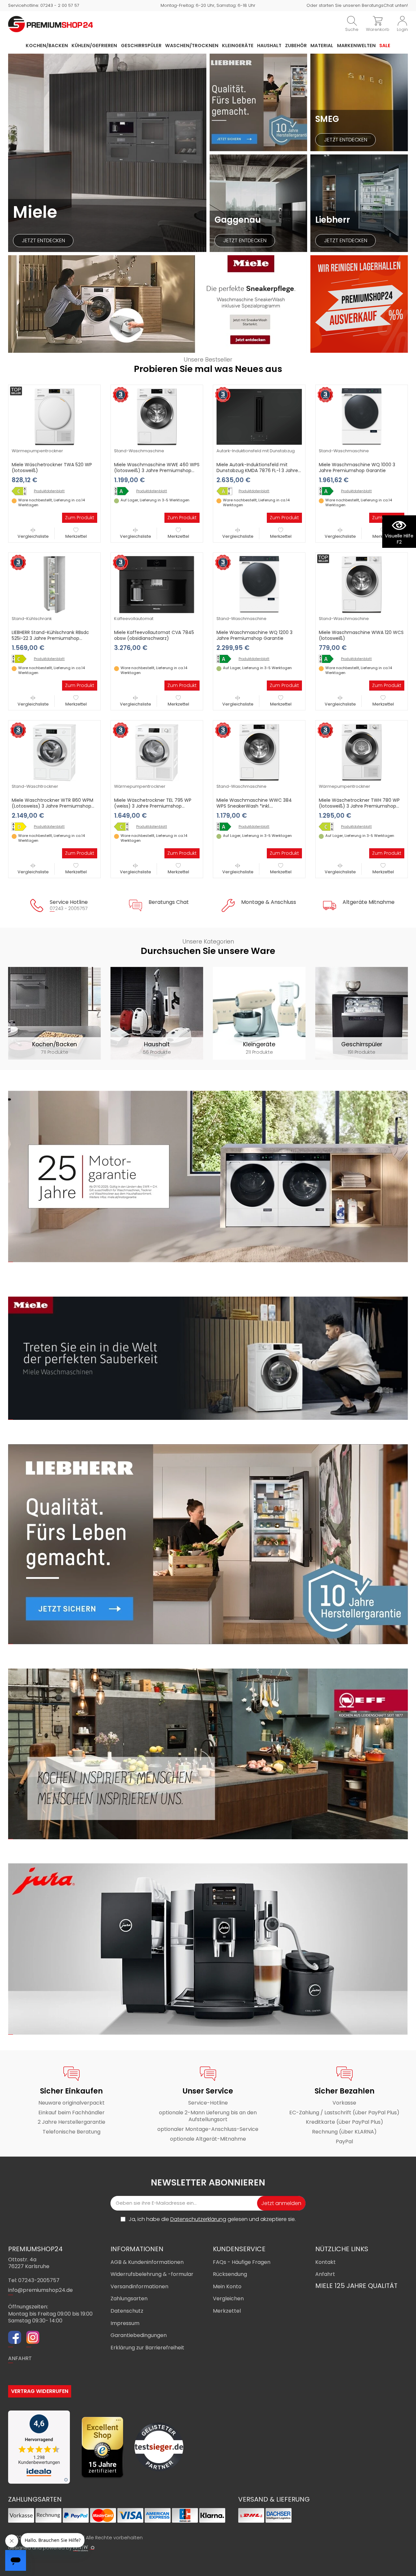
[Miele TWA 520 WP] (21, 491)
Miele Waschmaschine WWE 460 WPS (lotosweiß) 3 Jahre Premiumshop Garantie (157, 470)
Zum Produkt (80, 518)
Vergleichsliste (33, 536)
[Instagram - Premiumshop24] (33, 2338)
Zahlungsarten (129, 2299)
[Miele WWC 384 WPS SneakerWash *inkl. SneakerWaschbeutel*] (226, 827)
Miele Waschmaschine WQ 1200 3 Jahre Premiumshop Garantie (254, 635)
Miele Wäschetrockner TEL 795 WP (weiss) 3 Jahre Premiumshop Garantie (153, 806)
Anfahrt (325, 2274)
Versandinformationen (139, 2286)
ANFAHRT (20, 2358)
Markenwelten (356, 46)
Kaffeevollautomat (134, 619)
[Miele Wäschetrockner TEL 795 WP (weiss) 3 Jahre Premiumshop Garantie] (157, 752)
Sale (385, 46)
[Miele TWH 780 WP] (329, 827)
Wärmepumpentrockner (37, 451)
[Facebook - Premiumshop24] (15, 2338)
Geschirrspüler (141, 46)
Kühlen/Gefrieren (94, 46)
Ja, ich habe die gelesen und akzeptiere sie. (212, 2219)
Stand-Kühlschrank (32, 619)
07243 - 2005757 (69, 908)
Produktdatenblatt (49, 491)
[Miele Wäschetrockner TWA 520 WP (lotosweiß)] (54, 416)
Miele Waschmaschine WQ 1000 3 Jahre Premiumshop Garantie (357, 468)
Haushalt (269, 46)
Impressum (125, 2323)
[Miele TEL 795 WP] (124, 827)
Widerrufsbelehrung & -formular (152, 2274)
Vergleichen (228, 2299)
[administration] (93, 2548)
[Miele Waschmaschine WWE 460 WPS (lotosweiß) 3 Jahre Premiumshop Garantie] (157, 416)
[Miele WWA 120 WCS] (329, 659)
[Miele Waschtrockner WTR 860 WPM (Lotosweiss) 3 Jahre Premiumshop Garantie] (54, 752)
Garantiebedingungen (139, 2335)
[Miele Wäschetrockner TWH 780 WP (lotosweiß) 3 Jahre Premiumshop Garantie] (362, 752)
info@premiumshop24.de (40, 2290)
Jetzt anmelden (281, 2203)
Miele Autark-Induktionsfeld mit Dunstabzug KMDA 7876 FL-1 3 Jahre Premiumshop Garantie (257, 470)
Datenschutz (127, 2311)
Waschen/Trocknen (192, 46)
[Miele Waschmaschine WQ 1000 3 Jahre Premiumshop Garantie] (362, 416)
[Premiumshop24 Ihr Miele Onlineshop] (51, 24)
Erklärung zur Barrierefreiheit (147, 2348)
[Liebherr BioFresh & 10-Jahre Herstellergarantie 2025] (258, 102)
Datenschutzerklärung (198, 2219)
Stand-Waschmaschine (139, 451)
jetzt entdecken (43, 240)
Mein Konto (227, 2286)
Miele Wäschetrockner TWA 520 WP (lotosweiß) (52, 468)
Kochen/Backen (47, 46)
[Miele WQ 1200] (226, 659)
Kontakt (325, 2262)
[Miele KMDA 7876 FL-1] (226, 491)
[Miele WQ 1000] (329, 491)
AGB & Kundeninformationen (147, 2262)
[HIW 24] (81, 2548)
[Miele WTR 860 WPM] (21, 827)
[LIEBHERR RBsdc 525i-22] (21, 659)
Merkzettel (76, 536)
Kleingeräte (238, 46)
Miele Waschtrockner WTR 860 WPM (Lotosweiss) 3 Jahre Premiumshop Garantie (52, 806)
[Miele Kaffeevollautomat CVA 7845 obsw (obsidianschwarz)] (157, 584)
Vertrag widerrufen (40, 2391)
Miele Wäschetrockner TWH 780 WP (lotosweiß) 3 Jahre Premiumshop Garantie (359, 806)
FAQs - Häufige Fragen (242, 2262)
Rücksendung (230, 2274)
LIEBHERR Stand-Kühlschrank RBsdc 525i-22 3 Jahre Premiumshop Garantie (50, 638)
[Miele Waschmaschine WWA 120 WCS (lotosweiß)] (362, 584)
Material (322, 46)
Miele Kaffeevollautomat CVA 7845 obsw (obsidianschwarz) (154, 635)
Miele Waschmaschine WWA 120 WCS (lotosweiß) (361, 635)
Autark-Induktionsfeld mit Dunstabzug (256, 451)
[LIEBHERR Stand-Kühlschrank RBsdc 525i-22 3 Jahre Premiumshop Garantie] (54, 584)
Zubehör (296, 46)
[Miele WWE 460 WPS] (124, 491)
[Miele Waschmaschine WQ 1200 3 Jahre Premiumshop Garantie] (259, 584)
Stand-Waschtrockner (35, 786)
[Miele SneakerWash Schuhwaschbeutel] (158, 304)
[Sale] (359, 304)
